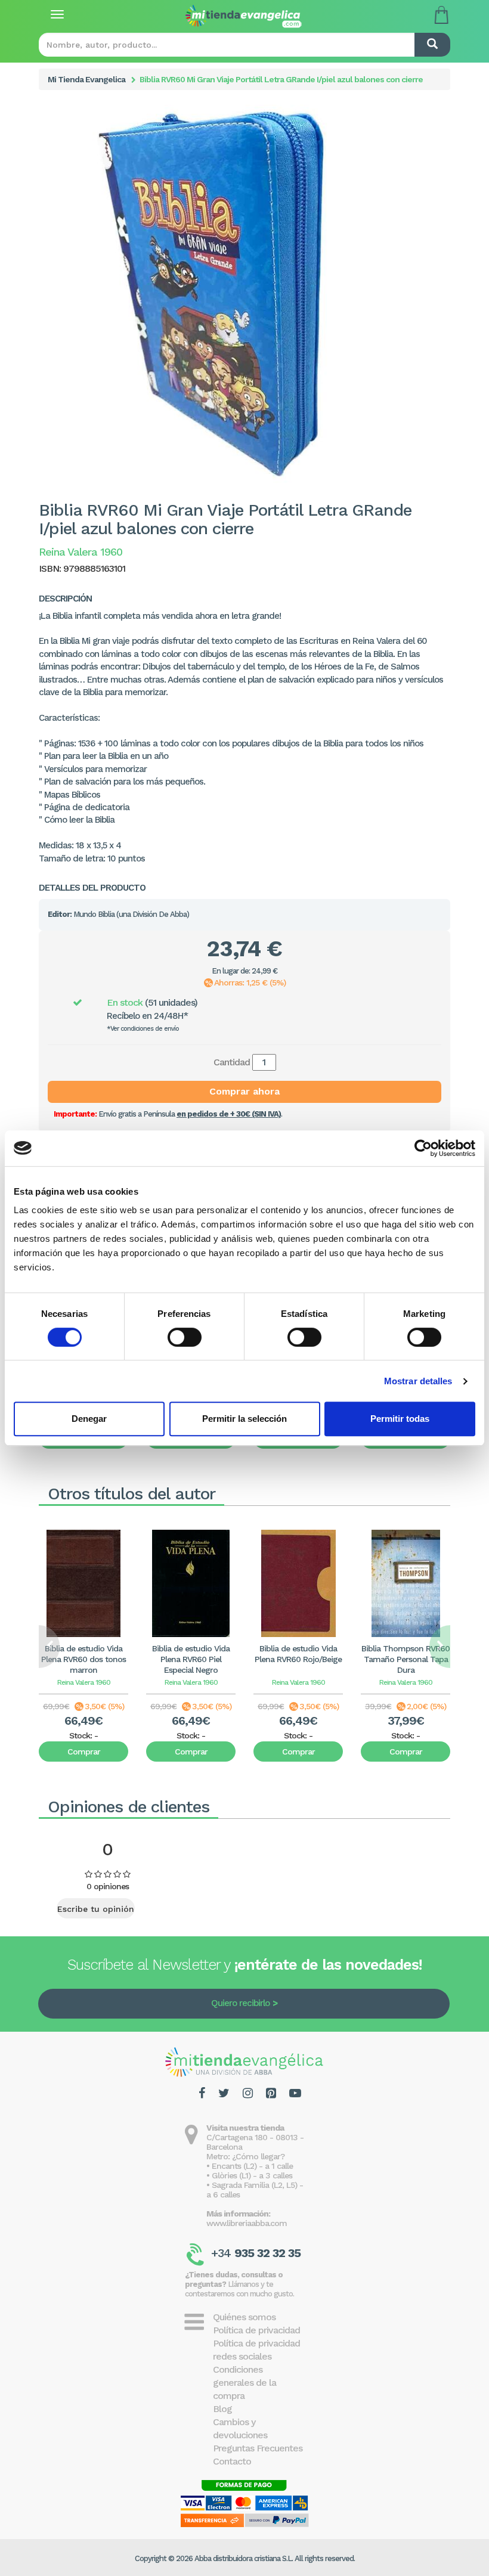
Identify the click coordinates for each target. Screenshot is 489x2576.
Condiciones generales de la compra (244, 2383)
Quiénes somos (244, 2317)
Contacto (232, 2461)
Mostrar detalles (418, 1381)
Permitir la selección (244, 1419)
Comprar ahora (244, 1091)
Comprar (84, 1752)
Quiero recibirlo (240, 2003)
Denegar (89, 1419)
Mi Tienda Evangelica (86, 79)
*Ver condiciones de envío (143, 1029)
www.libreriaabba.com (247, 2223)
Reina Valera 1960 (84, 1682)
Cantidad (232, 1062)
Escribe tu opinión (96, 1909)
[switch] (185, 1337)
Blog (222, 2409)
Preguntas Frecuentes (258, 2448)
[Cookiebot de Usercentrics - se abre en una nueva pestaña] (423, 1148)
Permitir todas (400, 1419)
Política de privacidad (256, 2330)
